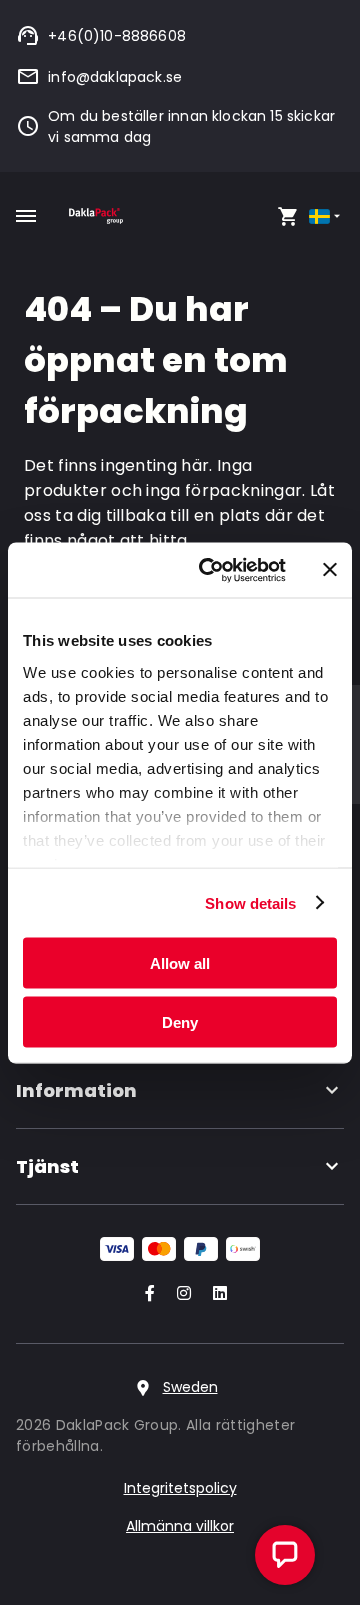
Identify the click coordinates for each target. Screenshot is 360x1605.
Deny (180, 1021)
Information (76, 1090)
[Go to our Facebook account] (146, 1294)
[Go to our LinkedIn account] (214, 1294)
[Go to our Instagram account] (180, 1294)
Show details (250, 902)
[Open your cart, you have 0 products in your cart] (288, 216)
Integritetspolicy (180, 1488)
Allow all (180, 963)
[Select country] (326, 216)
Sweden (190, 1387)
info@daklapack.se (115, 77)
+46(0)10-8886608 (117, 36)
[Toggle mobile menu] (26, 216)
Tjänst (47, 1166)
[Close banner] (330, 570)
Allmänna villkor (180, 1526)
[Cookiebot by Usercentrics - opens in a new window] (211, 570)
